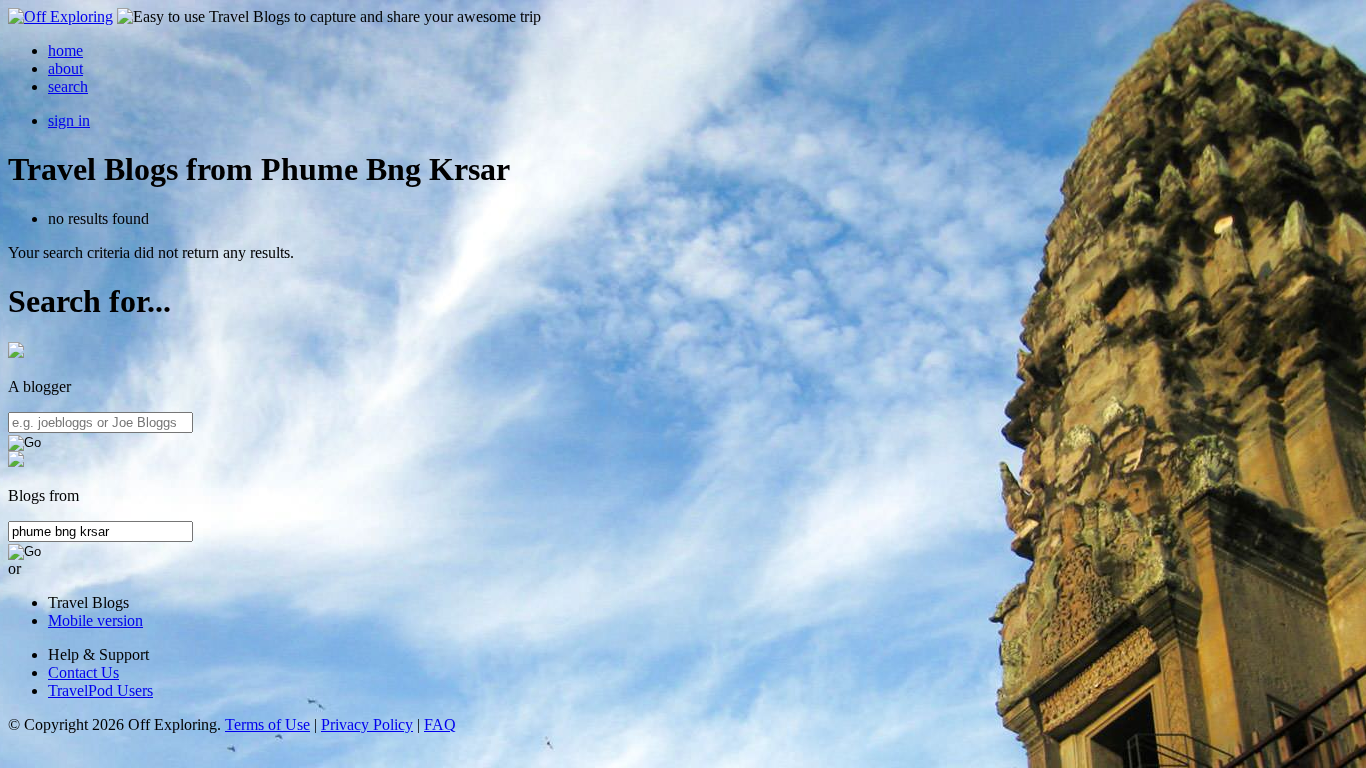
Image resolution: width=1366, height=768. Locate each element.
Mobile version (95, 620)
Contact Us (83, 672)
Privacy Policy (367, 724)
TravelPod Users (100, 690)
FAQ (440, 724)
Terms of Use (267, 724)
